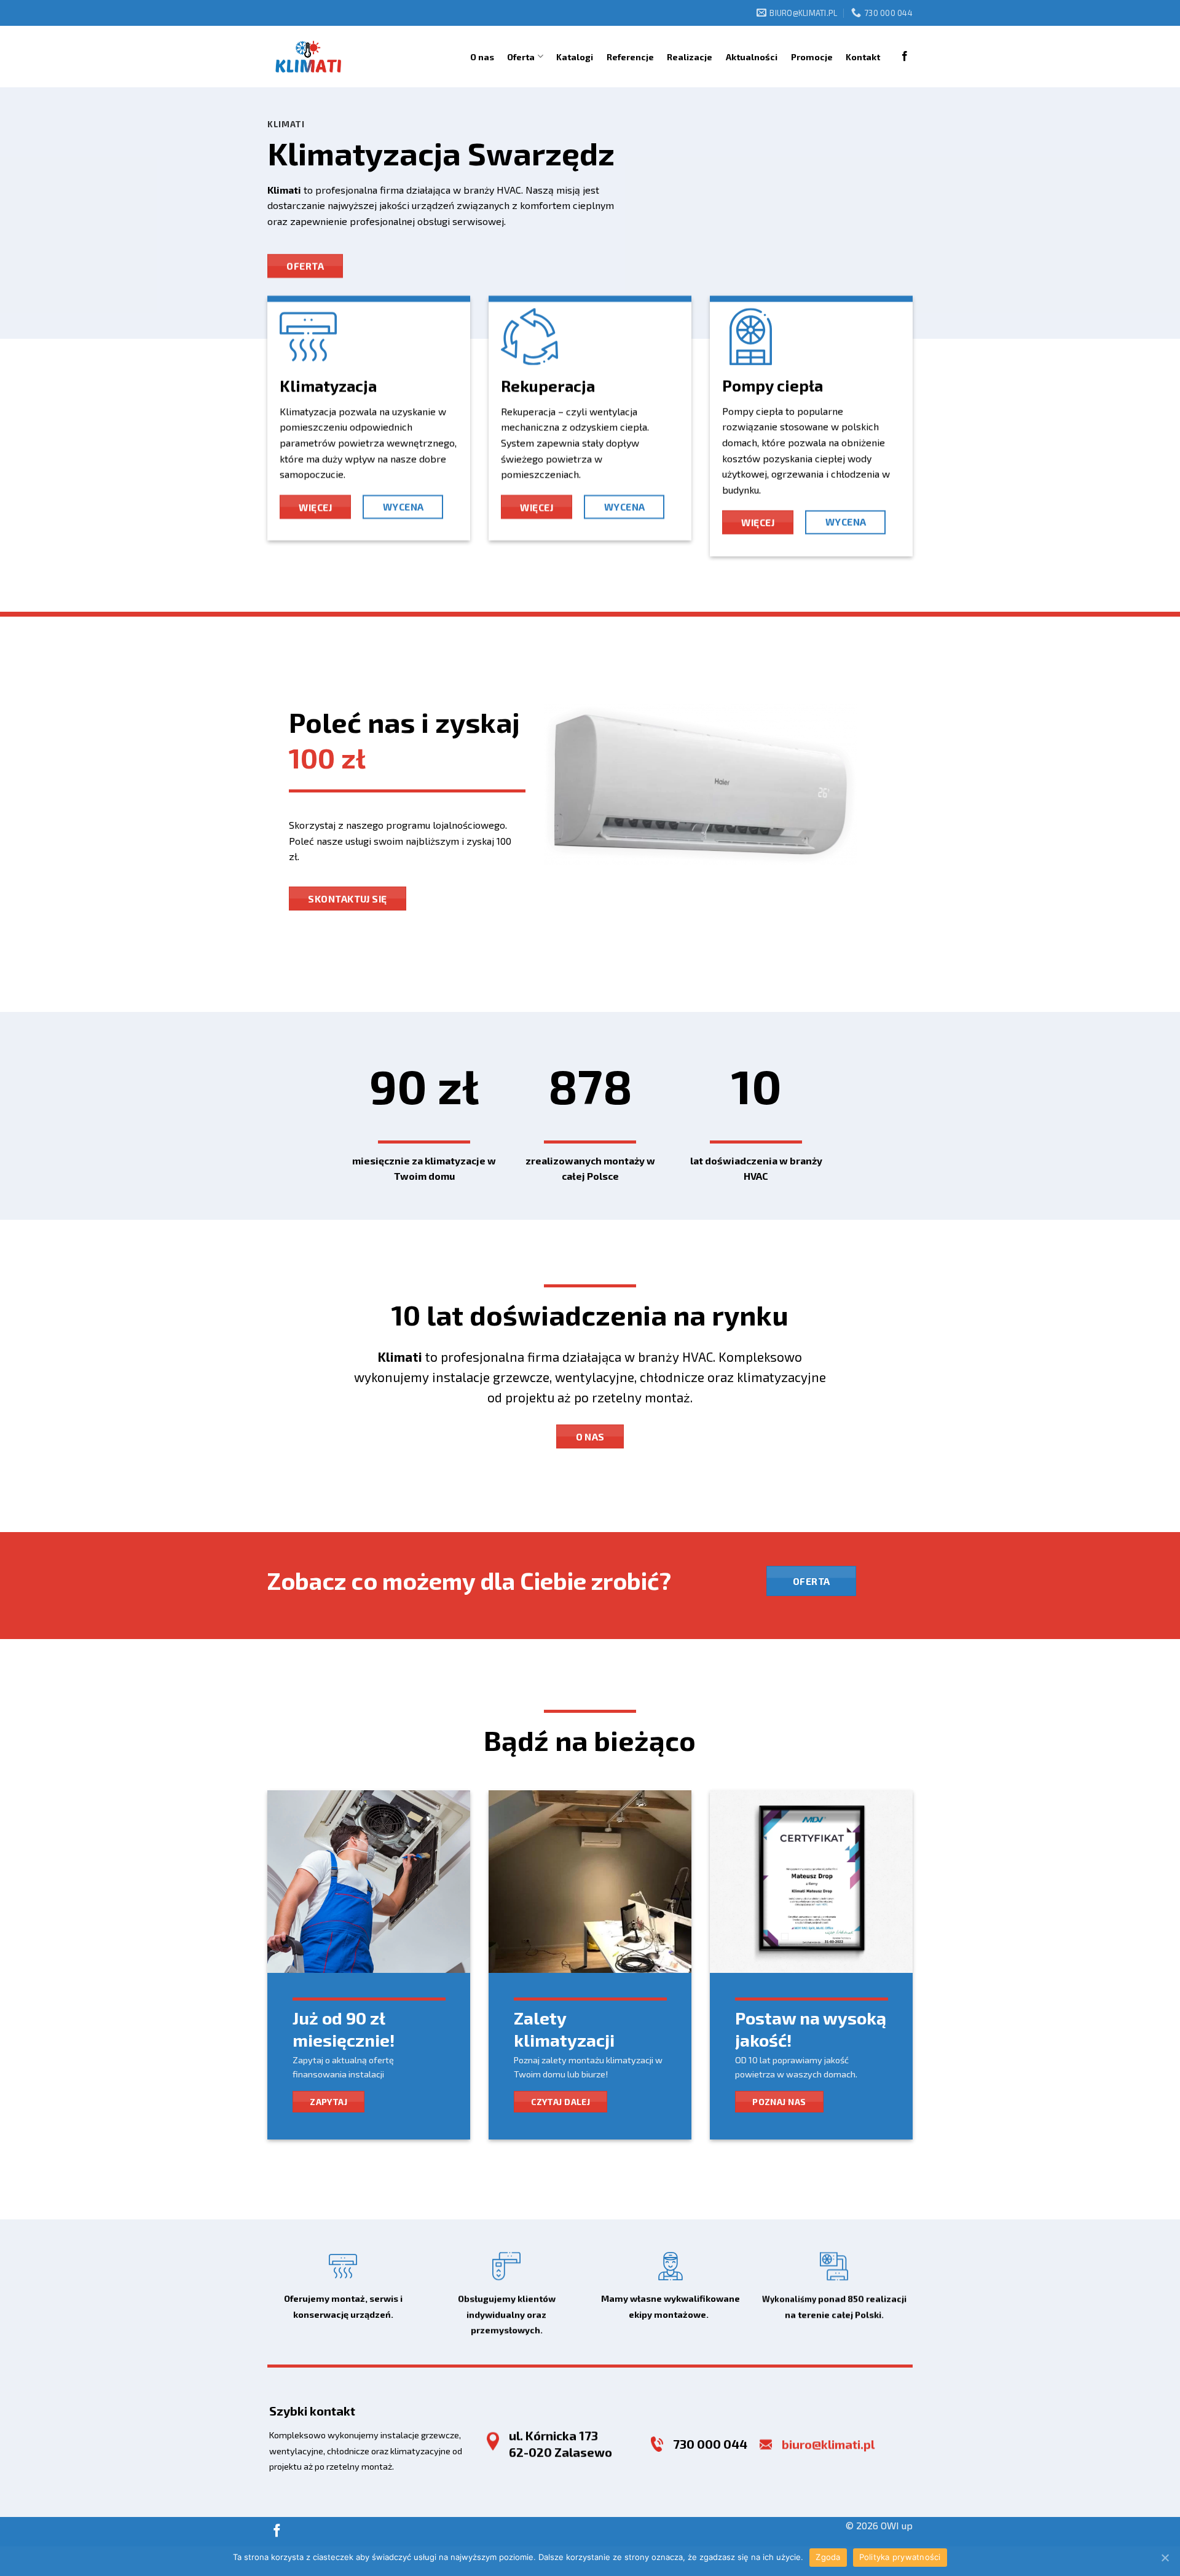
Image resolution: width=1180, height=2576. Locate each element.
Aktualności (752, 57)
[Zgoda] (1165, 2558)
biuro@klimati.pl (828, 2444)
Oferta (521, 57)
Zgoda (828, 2557)
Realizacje (690, 57)
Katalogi (575, 57)
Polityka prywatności (900, 2557)
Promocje (812, 57)
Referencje (630, 57)
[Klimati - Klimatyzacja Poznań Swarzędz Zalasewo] (308, 57)
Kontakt (863, 57)
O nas (482, 57)
